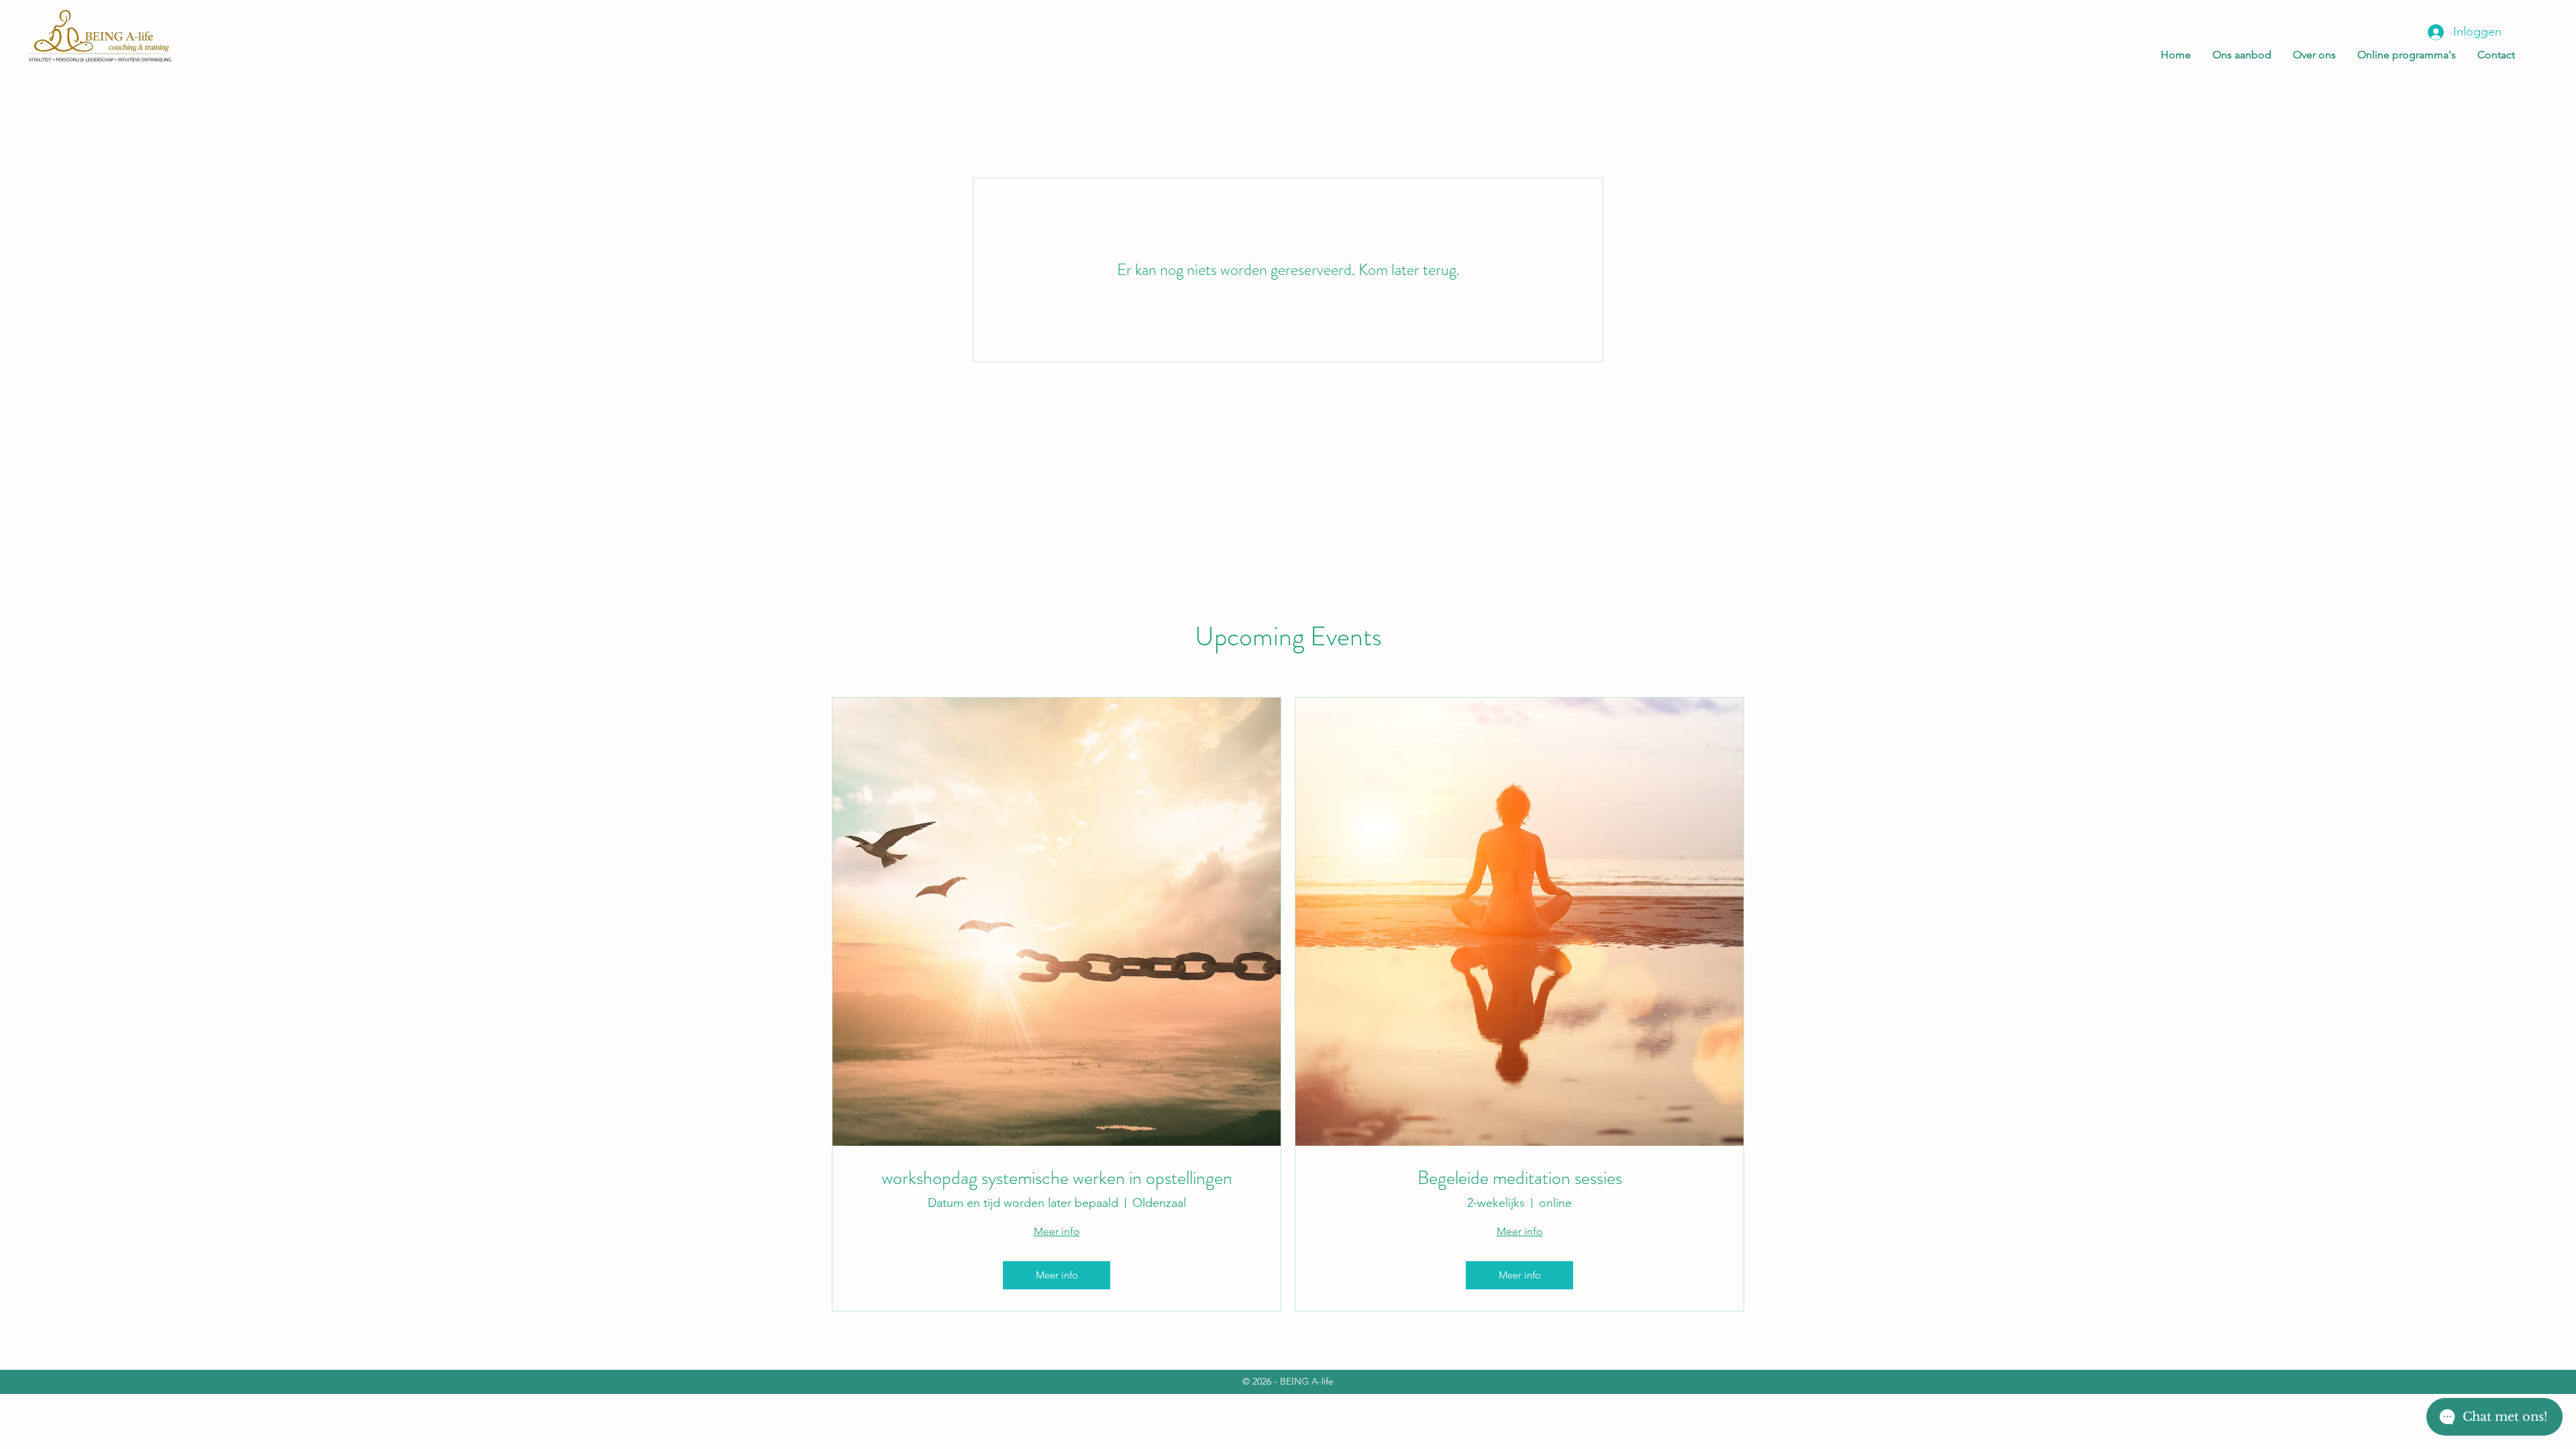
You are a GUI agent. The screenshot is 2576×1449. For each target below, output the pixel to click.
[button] (2238, 55)
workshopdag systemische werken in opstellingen (1057, 1179)
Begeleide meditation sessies (1520, 1179)
